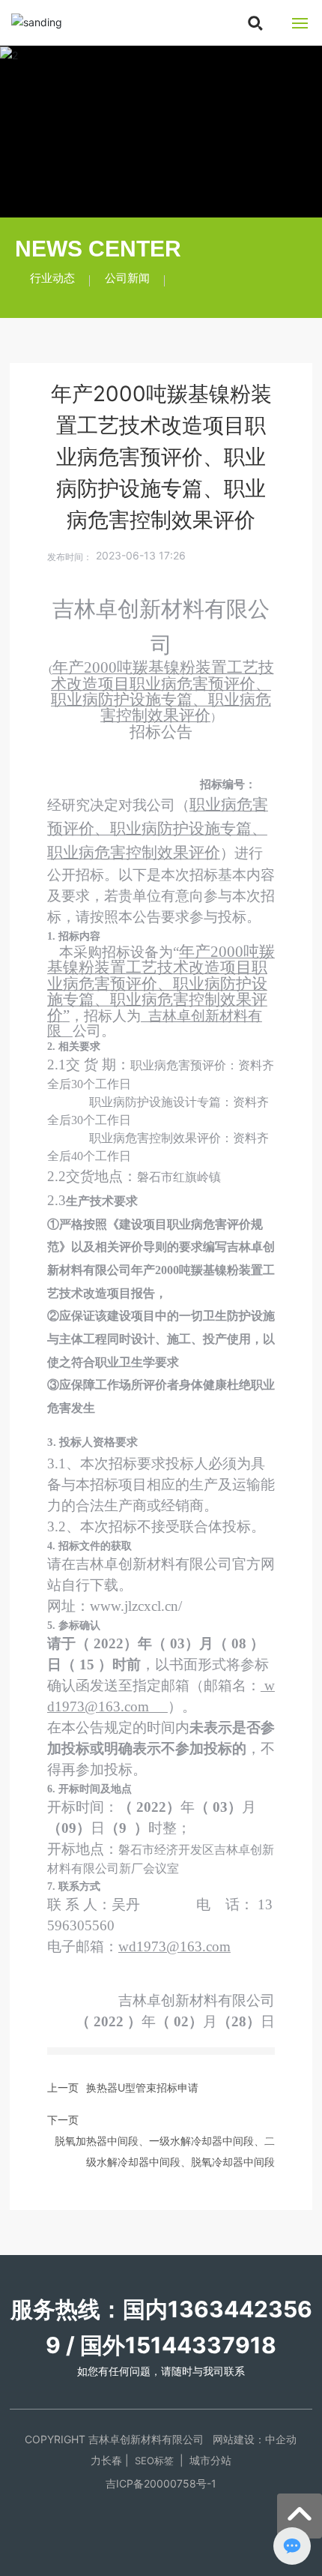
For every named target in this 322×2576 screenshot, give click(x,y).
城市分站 (210, 2460)
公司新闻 (127, 278)
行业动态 (52, 278)
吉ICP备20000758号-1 (161, 2483)
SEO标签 (154, 2461)
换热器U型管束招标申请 (142, 2087)
